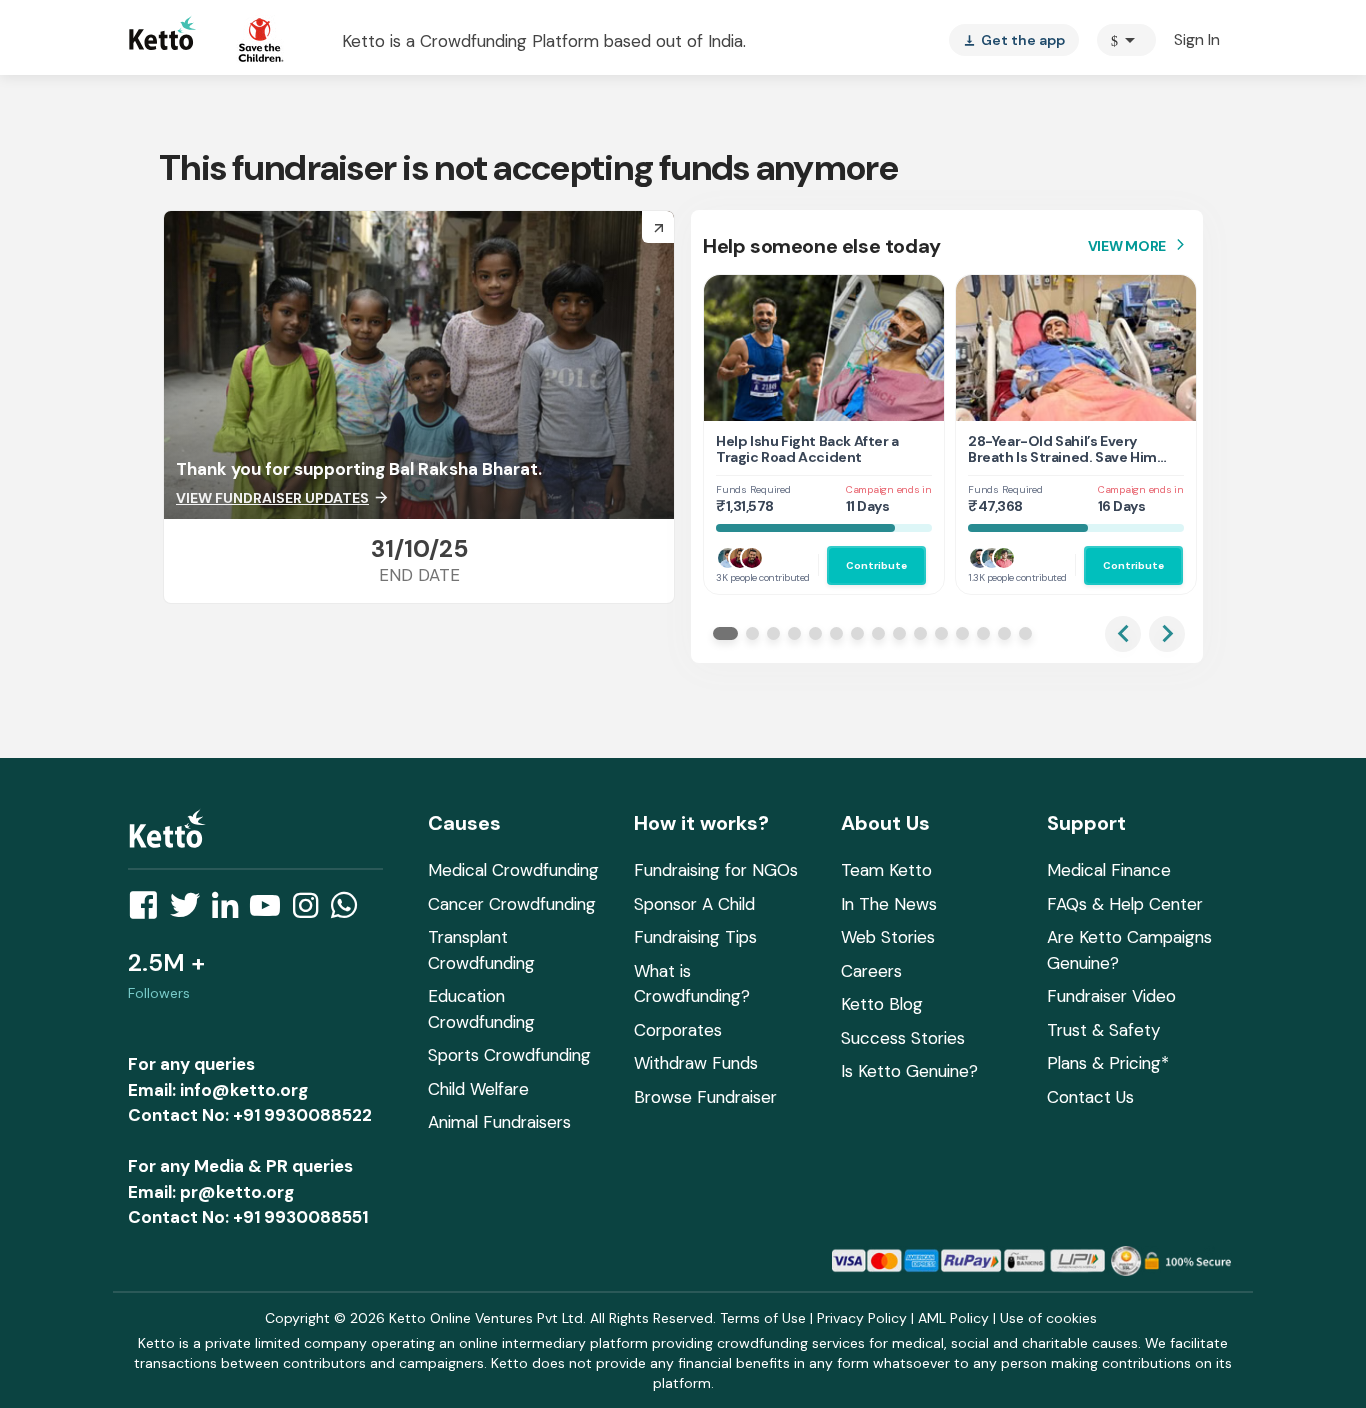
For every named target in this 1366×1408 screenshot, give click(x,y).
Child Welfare (478, 1089)
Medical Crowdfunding (513, 870)
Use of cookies (1048, 1318)
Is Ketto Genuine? (909, 1071)
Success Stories (903, 1038)
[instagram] (311, 911)
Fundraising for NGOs (716, 870)
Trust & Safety (1103, 1030)
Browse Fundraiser (705, 1097)
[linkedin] (231, 911)
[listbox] (1014, 40)
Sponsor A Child (694, 904)
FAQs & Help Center (1125, 904)
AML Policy (953, 1318)
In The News (889, 904)
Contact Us (1090, 1097)
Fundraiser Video (1111, 996)
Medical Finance (1109, 870)
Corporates (678, 1030)
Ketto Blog (882, 1004)
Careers (871, 971)
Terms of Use (763, 1318)
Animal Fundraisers (499, 1122)
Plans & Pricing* (1108, 1063)
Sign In (1197, 39)
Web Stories (888, 937)
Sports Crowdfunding (509, 1055)
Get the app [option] (1014, 40)
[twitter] (191, 911)
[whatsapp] (350, 911)
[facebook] (149, 911)
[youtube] (271, 911)
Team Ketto (886, 870)
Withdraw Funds (696, 1063)
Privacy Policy (862, 1318)
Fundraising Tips (695, 937)
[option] (1126, 40)
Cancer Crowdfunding (512, 904)
